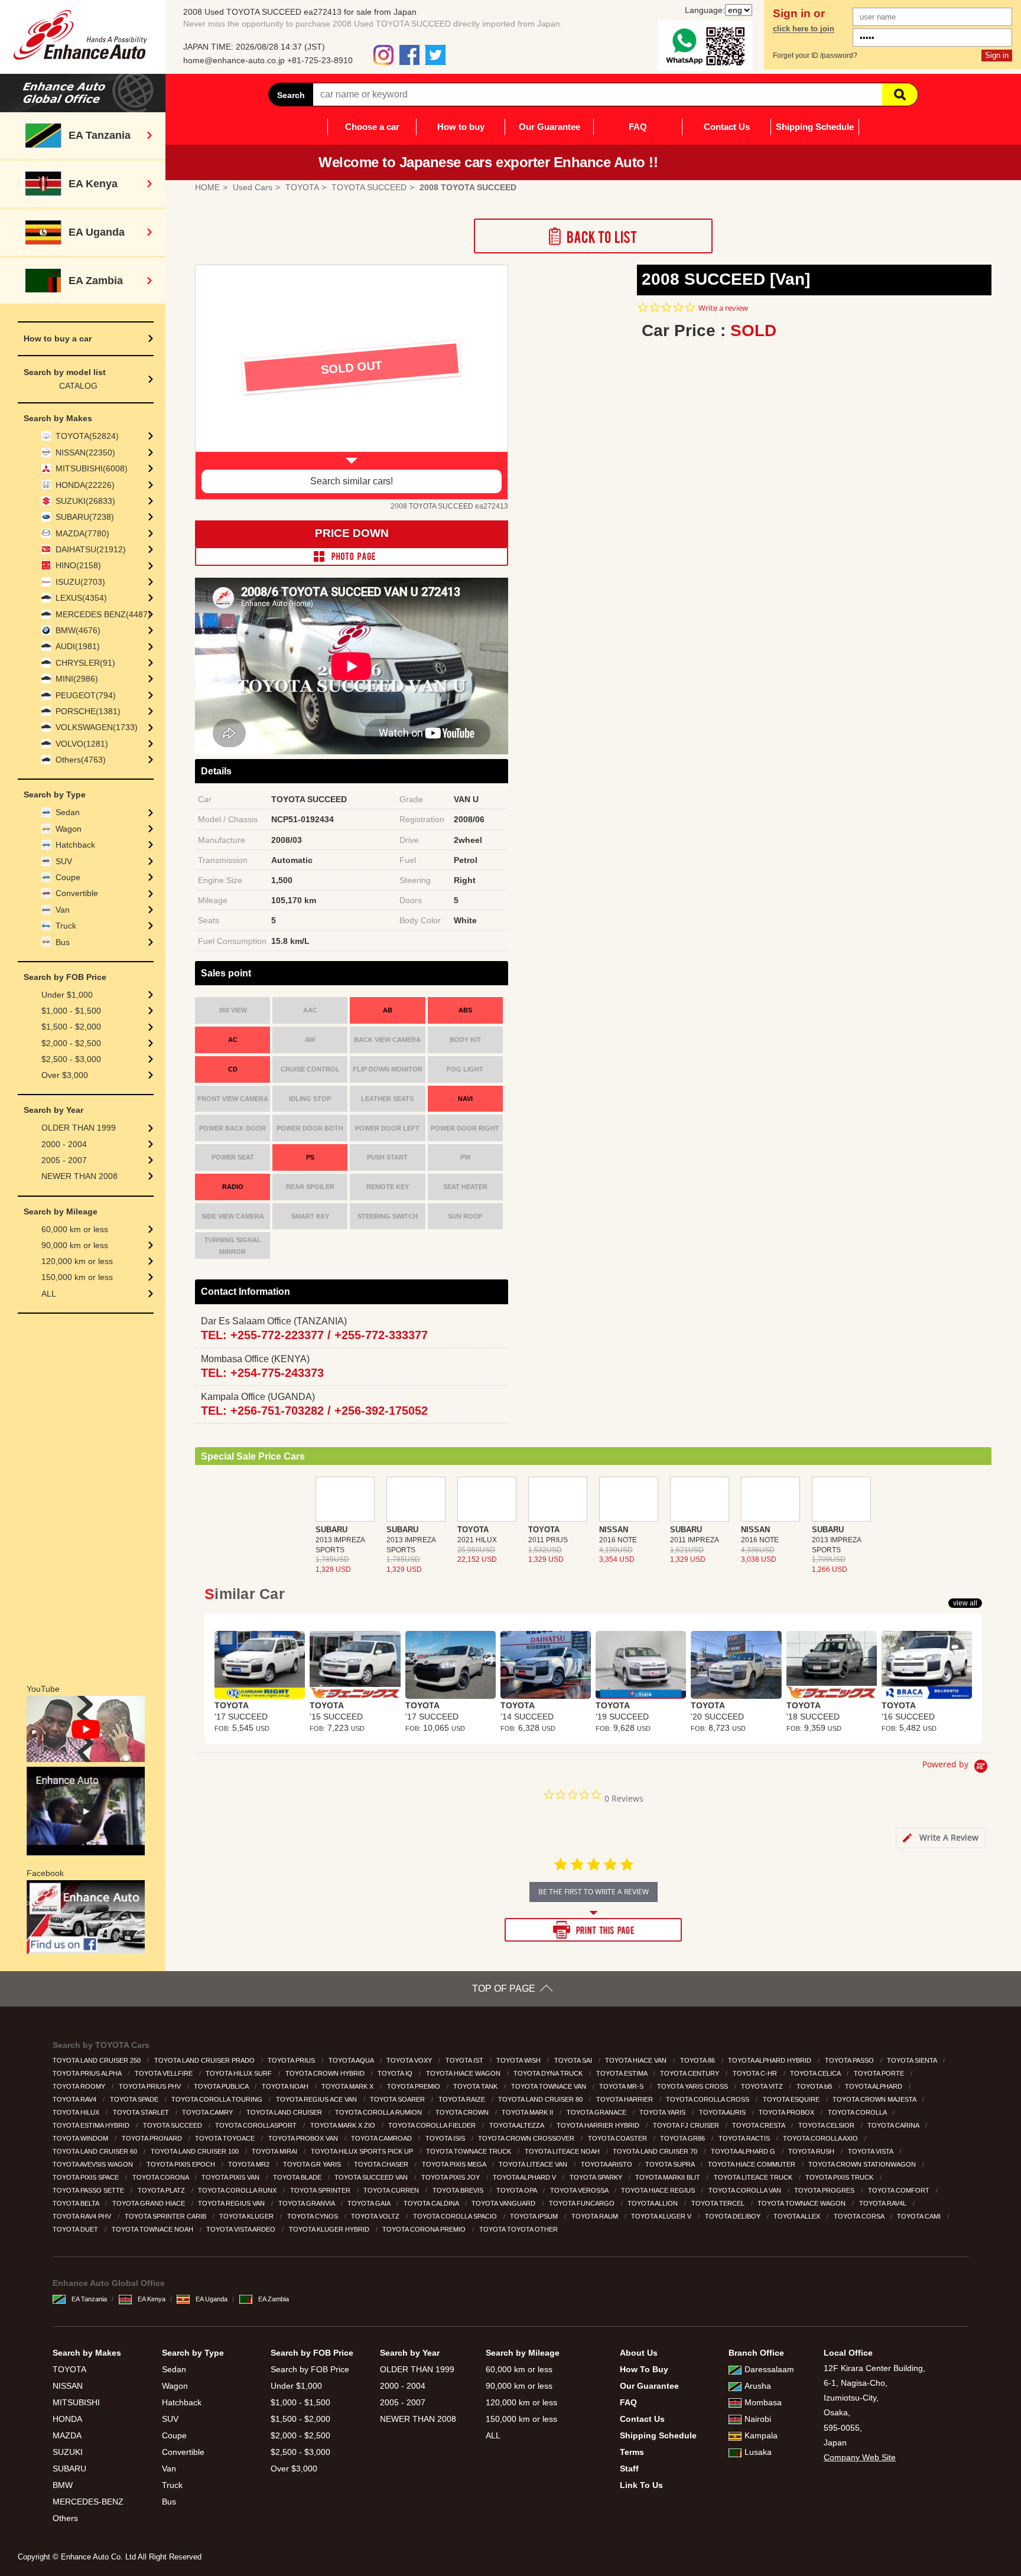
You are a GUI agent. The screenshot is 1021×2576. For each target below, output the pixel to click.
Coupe (68, 877)
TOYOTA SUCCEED (173, 2125)
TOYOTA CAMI (920, 2216)
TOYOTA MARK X (348, 2086)
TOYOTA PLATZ (162, 2190)
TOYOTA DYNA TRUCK (549, 2073)
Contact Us (727, 127)
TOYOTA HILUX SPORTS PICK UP (363, 2151)
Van (63, 910)
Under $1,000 (67, 995)
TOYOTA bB (815, 2086)
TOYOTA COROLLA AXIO (821, 2138)
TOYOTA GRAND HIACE (149, 2203)
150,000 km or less (77, 1277)
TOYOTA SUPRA (671, 2164)
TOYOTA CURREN (392, 2190)
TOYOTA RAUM (596, 2216)
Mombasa (763, 2402)
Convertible (77, 893)
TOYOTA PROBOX (787, 2112)
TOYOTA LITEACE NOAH (563, 2151)
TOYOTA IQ (396, 2073)
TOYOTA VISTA (871, 2151)
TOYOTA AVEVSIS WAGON (94, 2164)
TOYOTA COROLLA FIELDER (433, 2125)
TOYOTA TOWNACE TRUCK (469, 2151)
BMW (63, 2485)
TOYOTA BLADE (298, 2177)
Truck (66, 926)
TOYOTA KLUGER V (662, 2216)
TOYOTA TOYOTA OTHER (519, 2229)
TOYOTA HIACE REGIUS (659, 2190)
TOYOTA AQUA (352, 2060)
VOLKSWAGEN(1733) (97, 727)
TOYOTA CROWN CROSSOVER (527, 2138)
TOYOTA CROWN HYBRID (326, 2073)
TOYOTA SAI (574, 2060)
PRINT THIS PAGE (593, 1930)
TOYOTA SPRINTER (321, 2190)
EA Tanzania (89, 2299)
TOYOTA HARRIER (625, 2099)
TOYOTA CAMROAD (382, 2138)
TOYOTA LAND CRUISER (285, 2112)
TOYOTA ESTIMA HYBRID (92, 2125)
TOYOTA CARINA (894, 2125)
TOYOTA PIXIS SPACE (87, 2177)
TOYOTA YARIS (663, 2112)
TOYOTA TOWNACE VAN (549, 2086)
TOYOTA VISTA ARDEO (242, 2229)
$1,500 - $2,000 (71, 1027)
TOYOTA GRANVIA (307, 2203)
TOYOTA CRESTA (759, 2125)
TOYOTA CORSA (860, 2216)
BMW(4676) (78, 630)
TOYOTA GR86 (683, 2138)
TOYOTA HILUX (77, 2112)
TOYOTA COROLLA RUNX (238, 2190)
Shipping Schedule (815, 127)
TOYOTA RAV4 (75, 2099)
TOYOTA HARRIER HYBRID (599, 2125)
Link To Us (641, 2485)
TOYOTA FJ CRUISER (687, 2125)
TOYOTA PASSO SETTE (89, 2190)
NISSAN (68, 2386)
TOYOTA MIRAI (275, 2151)
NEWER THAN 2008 (79, 1176)
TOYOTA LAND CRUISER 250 (97, 2060)
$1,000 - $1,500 (71, 1011)
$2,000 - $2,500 (71, 1043)
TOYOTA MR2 (250, 2164)
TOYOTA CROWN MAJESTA (875, 2099)
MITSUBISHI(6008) (92, 468)
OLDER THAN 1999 (79, 1128)
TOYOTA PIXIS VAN (231, 2177)
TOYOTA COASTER (618, 2138)
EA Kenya (152, 2299)
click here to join (804, 29)
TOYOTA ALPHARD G (744, 2151)
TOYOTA (69, 2369)
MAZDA (67, 2435)
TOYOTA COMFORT (900, 2190)
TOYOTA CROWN (463, 2112)
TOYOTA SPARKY (597, 2177)
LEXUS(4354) (81, 598)
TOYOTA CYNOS (313, 2216)
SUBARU (69, 2468)
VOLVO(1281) (82, 744)
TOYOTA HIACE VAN (637, 2060)
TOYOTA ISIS (446, 2138)
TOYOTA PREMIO (414, 2086)
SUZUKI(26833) (85, 501)
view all (965, 1603)
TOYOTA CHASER (382, 2164)
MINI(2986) (77, 679)
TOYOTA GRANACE (597, 2112)
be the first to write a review (594, 1892)
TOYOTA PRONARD (153, 2138)
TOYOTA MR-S (622, 2086)
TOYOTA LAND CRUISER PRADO (205, 2060)
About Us (639, 2353)
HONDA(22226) (85, 485)
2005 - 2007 (64, 1160)
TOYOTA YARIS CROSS (693, 2086)
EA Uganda (212, 2299)
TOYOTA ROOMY (80, 2086)
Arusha (758, 2386)
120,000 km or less (77, 1261)
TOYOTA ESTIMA (622, 2073)
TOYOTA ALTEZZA (517, 2125)
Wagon (69, 829)
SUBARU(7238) (85, 517)
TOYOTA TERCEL (719, 2203)
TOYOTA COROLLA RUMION (379, 2112)
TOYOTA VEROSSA (580, 2190)
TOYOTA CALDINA (432, 2203)
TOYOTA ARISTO (607, 2164)
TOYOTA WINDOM (81, 2138)
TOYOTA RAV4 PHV (83, 2216)
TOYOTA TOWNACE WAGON (802, 2203)
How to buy (461, 127)
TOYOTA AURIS (723, 2112)
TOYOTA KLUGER (247, 2216)
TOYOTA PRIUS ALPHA (88, 2073)
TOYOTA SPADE (135, 2099)
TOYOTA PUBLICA (222, 2086)
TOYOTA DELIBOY (734, 2216)
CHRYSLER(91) (85, 663)
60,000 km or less (75, 1229)
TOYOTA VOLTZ (376, 2216)
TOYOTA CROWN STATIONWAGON (863, 2164)
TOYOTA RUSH (812, 2151)
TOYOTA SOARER (398, 2099)
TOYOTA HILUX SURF (240, 2073)
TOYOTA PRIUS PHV (151, 2086)
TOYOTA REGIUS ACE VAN (317, 2099)
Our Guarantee (549, 127)
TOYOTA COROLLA (858, 2112)
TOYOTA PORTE (880, 2073)
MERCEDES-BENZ (88, 2502)
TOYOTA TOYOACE (226, 2138)
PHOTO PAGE (352, 556)
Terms (632, 2452)
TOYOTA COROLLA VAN (746, 2190)
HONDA (67, 2419)
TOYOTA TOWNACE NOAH (153, 2229)
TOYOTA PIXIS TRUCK (840, 2177)
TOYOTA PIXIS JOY (451, 2177)
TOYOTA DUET (76, 2229)
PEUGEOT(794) (86, 695)
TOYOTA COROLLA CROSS (708, 2099)
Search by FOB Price (310, 2369)
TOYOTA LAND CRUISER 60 (96, 2151)
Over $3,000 (65, 1075)
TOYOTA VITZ (763, 2086)
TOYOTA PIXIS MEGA (455, 2164)
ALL (49, 1294)
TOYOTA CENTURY (690, 2073)
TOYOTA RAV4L (884, 2203)
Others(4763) (81, 760)
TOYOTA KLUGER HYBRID (330, 2229)
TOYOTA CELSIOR (827, 2125)
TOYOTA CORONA (161, 2177)
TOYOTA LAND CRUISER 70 (656, 2151)
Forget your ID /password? (815, 56)
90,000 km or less (75, 1245)
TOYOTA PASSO (850, 2060)
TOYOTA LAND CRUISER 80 (541, 2099)
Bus (63, 942)
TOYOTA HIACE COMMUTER (752, 2164)
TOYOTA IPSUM (535, 2216)
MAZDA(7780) (82, 533)
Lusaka (758, 2452)
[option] (352, 382)
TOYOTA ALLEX (798, 2216)
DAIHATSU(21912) (91, 549)
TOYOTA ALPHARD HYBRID (770, 2060)
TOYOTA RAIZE (463, 2099)
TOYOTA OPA (517, 2190)
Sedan (68, 812)
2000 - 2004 (64, 1144)
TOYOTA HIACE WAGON (464, 2073)
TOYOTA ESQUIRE (792, 2099)
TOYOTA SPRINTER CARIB (166, 2216)
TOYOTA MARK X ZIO (344, 2125)
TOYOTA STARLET (142, 2112)
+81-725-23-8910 (320, 60)
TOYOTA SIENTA (913, 2060)
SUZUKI (68, 2452)
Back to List (593, 236)
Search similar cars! (352, 481)
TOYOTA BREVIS (459, 2190)
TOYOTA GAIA (370, 2203)
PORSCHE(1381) (88, 711)
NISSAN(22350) (85, 452)
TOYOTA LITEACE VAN (534, 2164)
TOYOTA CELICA (816, 2073)
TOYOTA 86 (698, 2060)
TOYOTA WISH (519, 2060)
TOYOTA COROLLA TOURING (218, 2099)
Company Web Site (860, 2457)
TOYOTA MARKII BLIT (669, 2177)
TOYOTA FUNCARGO (583, 2203)
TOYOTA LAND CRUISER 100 (196, 2151)
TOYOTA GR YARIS (313, 2164)
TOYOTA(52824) (87, 436)
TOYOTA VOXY (410, 2060)
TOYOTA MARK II (528, 2112)
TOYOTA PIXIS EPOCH (182, 2164)
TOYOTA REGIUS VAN (232, 2203)
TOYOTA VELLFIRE (165, 2073)
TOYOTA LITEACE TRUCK (754, 2177)
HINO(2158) (78, 565)
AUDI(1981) (78, 646)
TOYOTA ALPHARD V (525, 2177)
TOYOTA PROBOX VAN (304, 2138)
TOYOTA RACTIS (745, 2138)
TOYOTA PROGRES (825, 2190)
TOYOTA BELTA (77, 2203)
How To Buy (644, 2369)
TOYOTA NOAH (286, 2086)
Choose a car (372, 127)
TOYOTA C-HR (756, 2073)
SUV (64, 861)
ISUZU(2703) (80, 582)
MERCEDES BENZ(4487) (103, 614)
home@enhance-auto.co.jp (234, 60)
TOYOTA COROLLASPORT (257, 2125)
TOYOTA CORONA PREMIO (425, 2229)
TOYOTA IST (465, 2060)
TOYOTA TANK (476, 2086)
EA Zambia (274, 2299)
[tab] (941, 1838)
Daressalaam (769, 2369)
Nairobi (758, 2419)
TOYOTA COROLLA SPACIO (456, 2216)
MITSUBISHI (76, 2402)
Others (65, 2518)
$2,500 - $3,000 (71, 1059)
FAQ (638, 127)
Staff (629, 2468)
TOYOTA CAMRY (208, 2112)
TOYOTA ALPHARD (874, 2086)
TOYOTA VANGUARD (504, 2203)
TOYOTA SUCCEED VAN (372, 2177)
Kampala (761, 2435)
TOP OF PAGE (504, 1989)
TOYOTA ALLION (653, 2203)
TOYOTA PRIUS (292, 2060)
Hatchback (75, 845)
